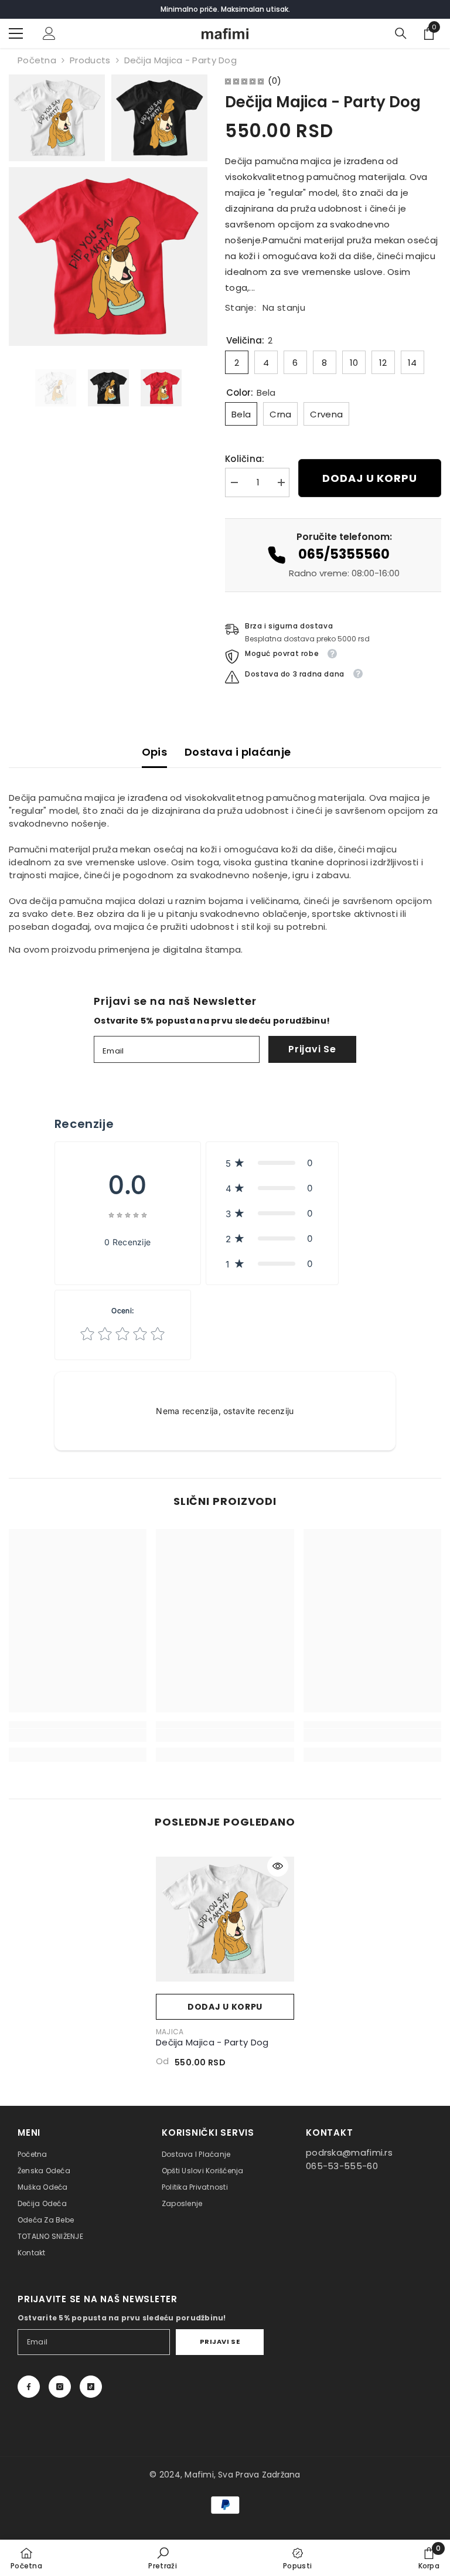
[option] (56, 388)
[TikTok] (91, 2387)
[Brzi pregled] (278, 1866)
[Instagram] (60, 2387)
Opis (154, 752)
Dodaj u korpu (370, 478)
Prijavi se (312, 1049)
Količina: (245, 459)
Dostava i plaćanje (238, 752)
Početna (37, 60)
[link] (78, 1735)
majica (170, 2032)
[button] (272, 1163)
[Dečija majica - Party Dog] (225, 1919)
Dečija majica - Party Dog (212, 2042)
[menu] (16, 33)
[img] (244, 81)
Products (90, 60)
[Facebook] (29, 2387)
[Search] (401, 33)
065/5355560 (344, 554)
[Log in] (49, 33)
